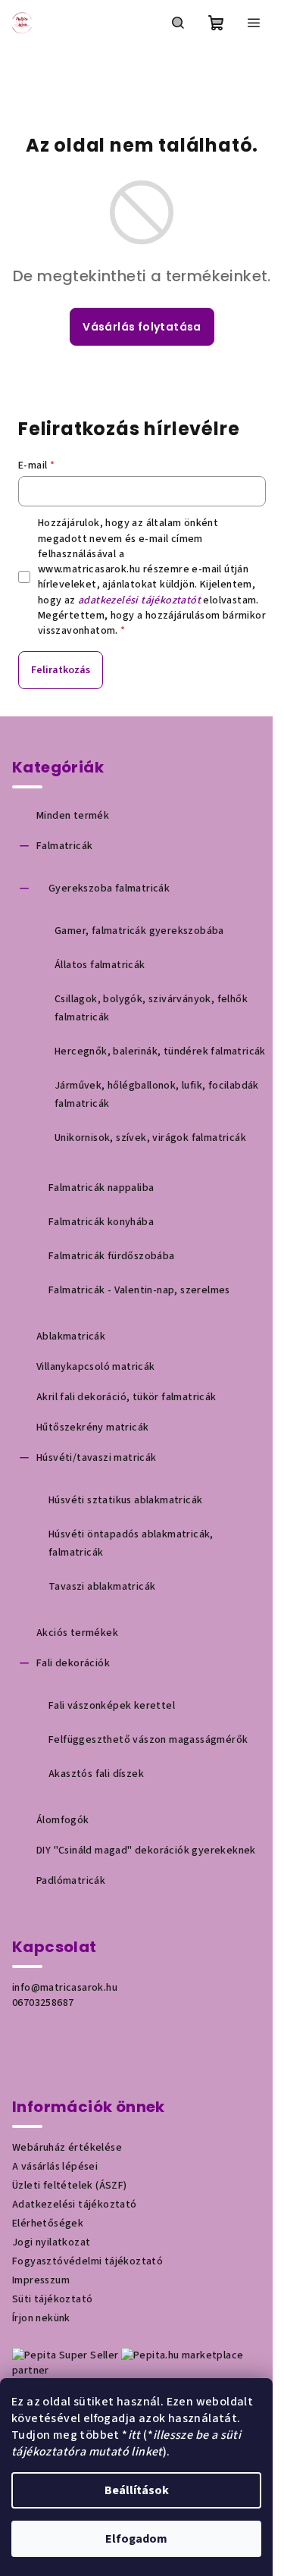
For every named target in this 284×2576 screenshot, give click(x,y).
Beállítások (137, 2490)
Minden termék (73, 816)
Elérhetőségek (48, 2223)
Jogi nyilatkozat (51, 2242)
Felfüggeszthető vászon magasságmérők (148, 1740)
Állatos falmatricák (100, 965)
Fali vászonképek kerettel (112, 1706)
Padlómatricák (71, 1881)
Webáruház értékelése (67, 2148)
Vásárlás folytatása (142, 327)
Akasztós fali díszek (96, 1774)
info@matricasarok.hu (65, 1988)
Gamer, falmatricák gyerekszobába (139, 931)
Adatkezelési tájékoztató (75, 2205)
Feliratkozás (61, 670)
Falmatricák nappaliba (101, 1188)
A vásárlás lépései (55, 2167)
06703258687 (43, 2003)
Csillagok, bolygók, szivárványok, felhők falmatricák (151, 1008)
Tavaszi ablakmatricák (102, 1587)
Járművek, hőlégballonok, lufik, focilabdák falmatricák (157, 1095)
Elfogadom (136, 2539)
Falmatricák (64, 846)
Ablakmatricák (71, 1337)
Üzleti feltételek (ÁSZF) (70, 2186)
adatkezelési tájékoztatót (139, 600)
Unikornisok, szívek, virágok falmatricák (150, 1138)
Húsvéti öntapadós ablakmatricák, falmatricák (131, 1543)
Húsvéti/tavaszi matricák (97, 1458)
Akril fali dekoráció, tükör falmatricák (126, 1397)
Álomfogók (63, 1820)
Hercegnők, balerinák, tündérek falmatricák (160, 1051)
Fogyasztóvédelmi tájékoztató (87, 2261)
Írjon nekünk (41, 2318)
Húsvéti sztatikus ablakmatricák (125, 1500)
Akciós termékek (77, 1633)
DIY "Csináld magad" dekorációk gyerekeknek (146, 1851)
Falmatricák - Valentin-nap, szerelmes (139, 1290)
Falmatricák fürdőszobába (112, 1256)
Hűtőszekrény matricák (92, 1427)
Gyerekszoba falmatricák (109, 888)
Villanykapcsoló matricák (96, 1367)
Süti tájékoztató (52, 2299)
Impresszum (41, 2280)
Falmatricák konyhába (101, 1222)
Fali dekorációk (73, 1663)
